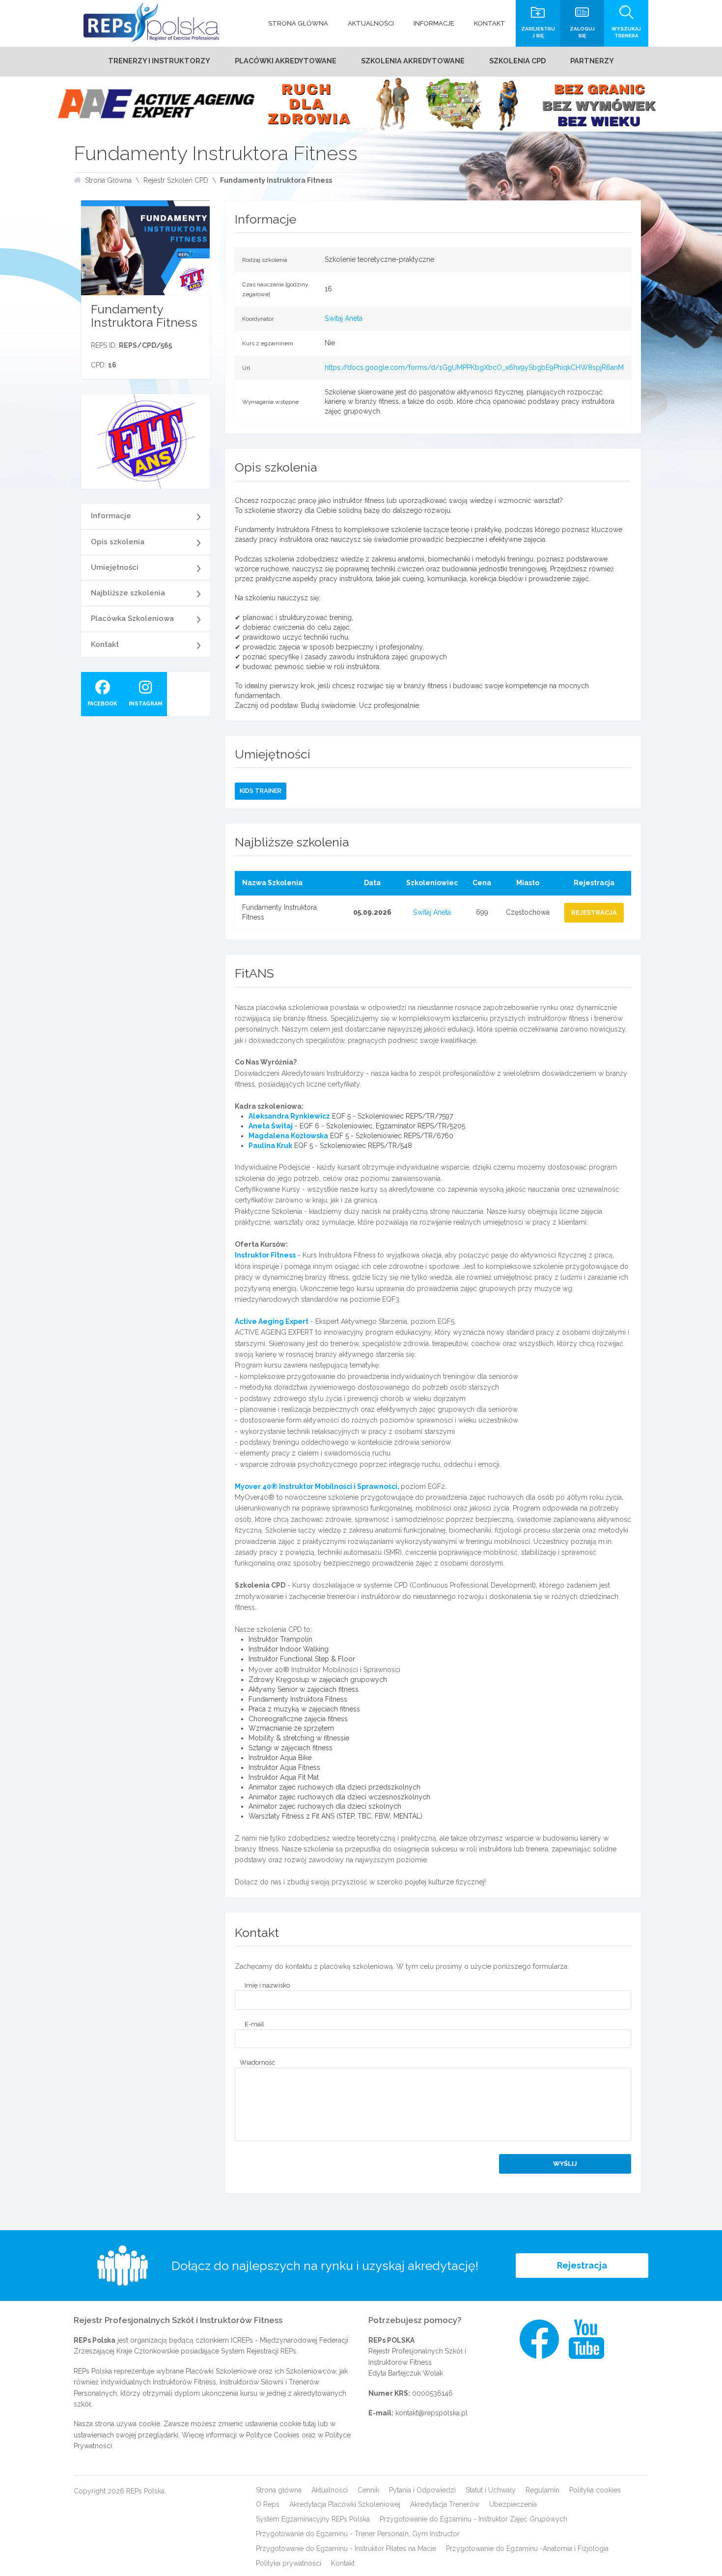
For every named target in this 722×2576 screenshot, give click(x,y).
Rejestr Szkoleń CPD (176, 180)
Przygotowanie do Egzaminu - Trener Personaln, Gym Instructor (358, 2534)
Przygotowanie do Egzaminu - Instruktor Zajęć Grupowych (473, 2519)
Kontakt (105, 644)
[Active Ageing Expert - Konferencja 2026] (361, 104)
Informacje (111, 516)
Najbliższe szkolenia (128, 593)
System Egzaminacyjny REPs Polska (313, 2519)
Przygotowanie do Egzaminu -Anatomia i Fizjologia (527, 2548)
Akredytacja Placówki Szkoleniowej (345, 2504)
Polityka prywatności (289, 2563)
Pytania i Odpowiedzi (422, 2490)
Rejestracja (582, 2265)
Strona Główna (108, 180)
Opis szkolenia (118, 542)
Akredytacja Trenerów (445, 2504)
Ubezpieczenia (513, 2504)
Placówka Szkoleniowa (132, 618)
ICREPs (242, 2340)
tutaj (309, 2424)
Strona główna (279, 2490)
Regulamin (542, 2490)
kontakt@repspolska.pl (431, 2413)
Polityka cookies (595, 2490)
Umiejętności (115, 567)
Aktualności (330, 2490)
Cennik (368, 2490)
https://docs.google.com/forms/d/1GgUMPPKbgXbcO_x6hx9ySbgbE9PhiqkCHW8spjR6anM (474, 367)
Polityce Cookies (273, 2435)
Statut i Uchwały (491, 2490)
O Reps (268, 2504)
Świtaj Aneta (344, 318)
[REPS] (151, 22)
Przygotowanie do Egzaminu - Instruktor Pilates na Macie (346, 2548)
